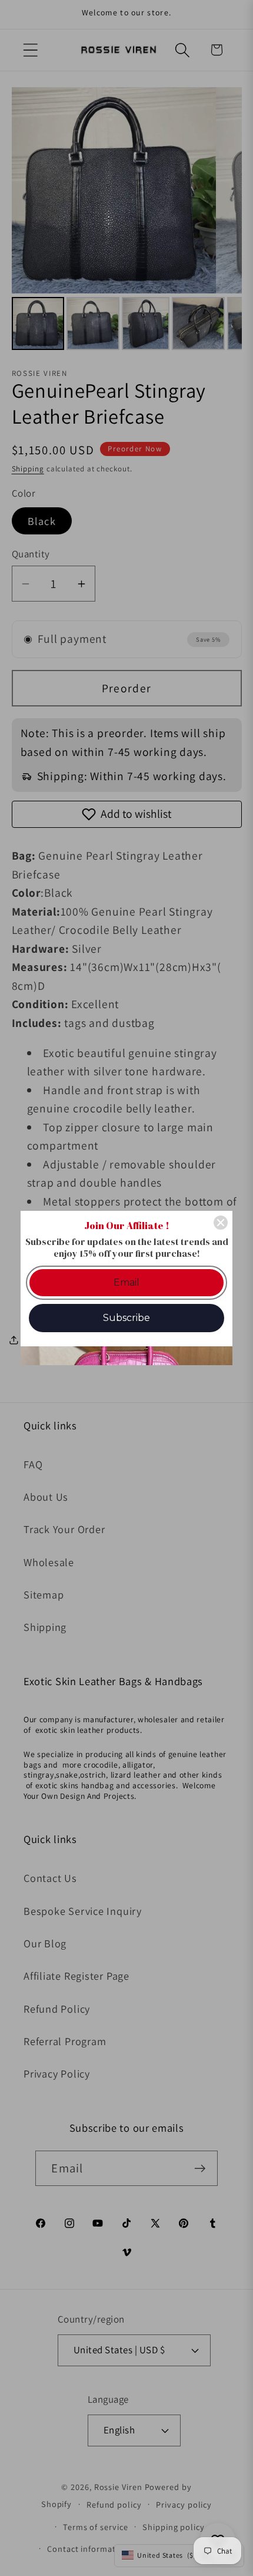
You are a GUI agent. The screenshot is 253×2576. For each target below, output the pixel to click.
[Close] (221, 1223)
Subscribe (126, 1318)
